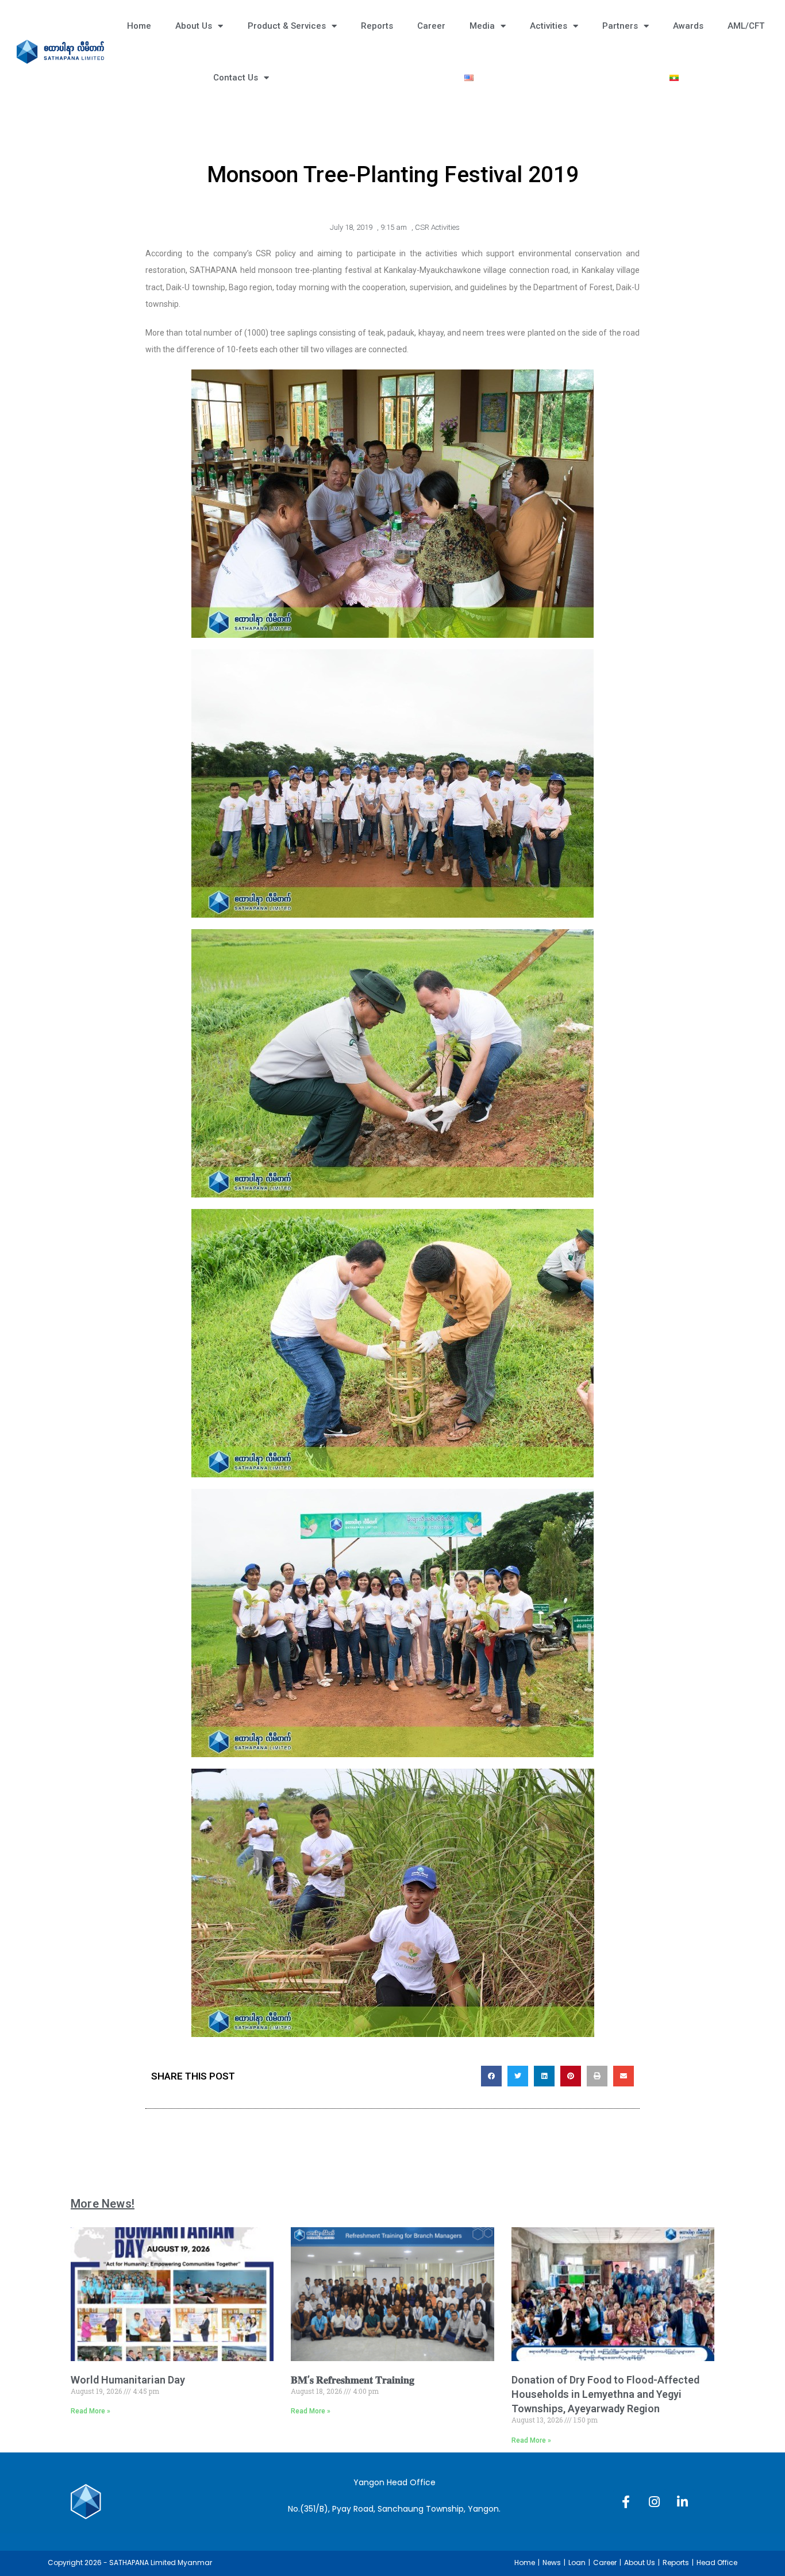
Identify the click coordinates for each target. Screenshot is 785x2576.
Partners (620, 26)
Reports (377, 26)
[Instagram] (654, 2502)
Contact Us (236, 78)
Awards (688, 26)
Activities (549, 26)
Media (482, 26)
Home (139, 26)
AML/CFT (746, 26)
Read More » (91, 2411)
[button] (491, 2076)
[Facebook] (626, 2502)
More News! (103, 2204)
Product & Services (287, 26)
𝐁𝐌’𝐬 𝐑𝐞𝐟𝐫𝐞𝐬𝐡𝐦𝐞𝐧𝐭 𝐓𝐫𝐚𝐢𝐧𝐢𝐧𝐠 (353, 2380)
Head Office (717, 2562)
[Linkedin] (682, 2502)
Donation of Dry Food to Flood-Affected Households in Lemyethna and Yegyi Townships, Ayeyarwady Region (605, 2394)
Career (431, 26)
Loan (577, 2562)
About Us (194, 26)
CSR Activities (437, 227)
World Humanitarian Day (128, 2380)
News (552, 2562)
